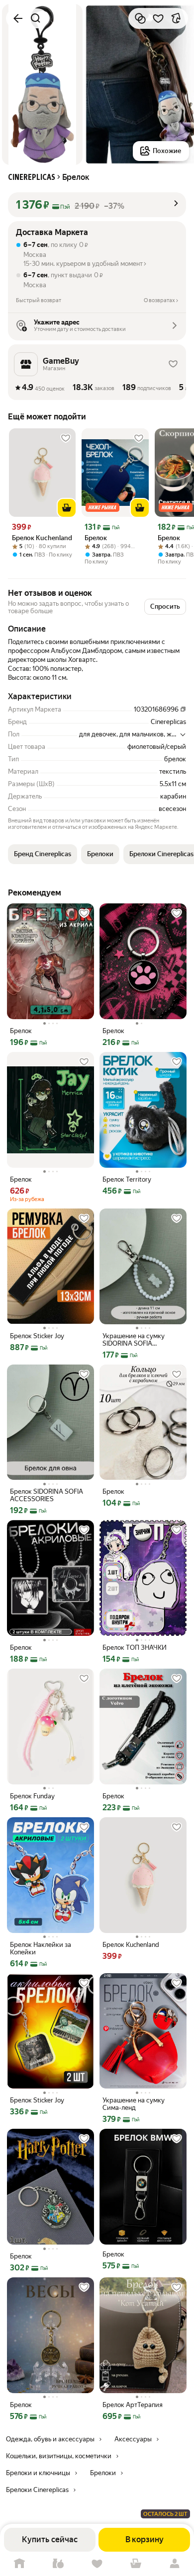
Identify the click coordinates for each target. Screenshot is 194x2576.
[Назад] (18, 18)
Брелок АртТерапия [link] (133, 2405)
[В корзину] (67, 508)
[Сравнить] (140, 18)
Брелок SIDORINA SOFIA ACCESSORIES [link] (47, 1495)
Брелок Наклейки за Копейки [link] (41, 1948)
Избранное (97, 2564)
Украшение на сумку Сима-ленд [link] (134, 2104)
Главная (19, 2564)
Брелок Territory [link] (127, 1179)
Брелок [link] (96, 538)
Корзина (136, 2564)
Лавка (58, 2564)
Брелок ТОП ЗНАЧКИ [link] (135, 1648)
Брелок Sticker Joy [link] (37, 1336)
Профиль (175, 2564)
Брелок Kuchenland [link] (42, 538)
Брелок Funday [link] (32, 1796)
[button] (97, 205)
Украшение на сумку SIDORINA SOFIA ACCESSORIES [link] (134, 1340)
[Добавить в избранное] (158, 18)
